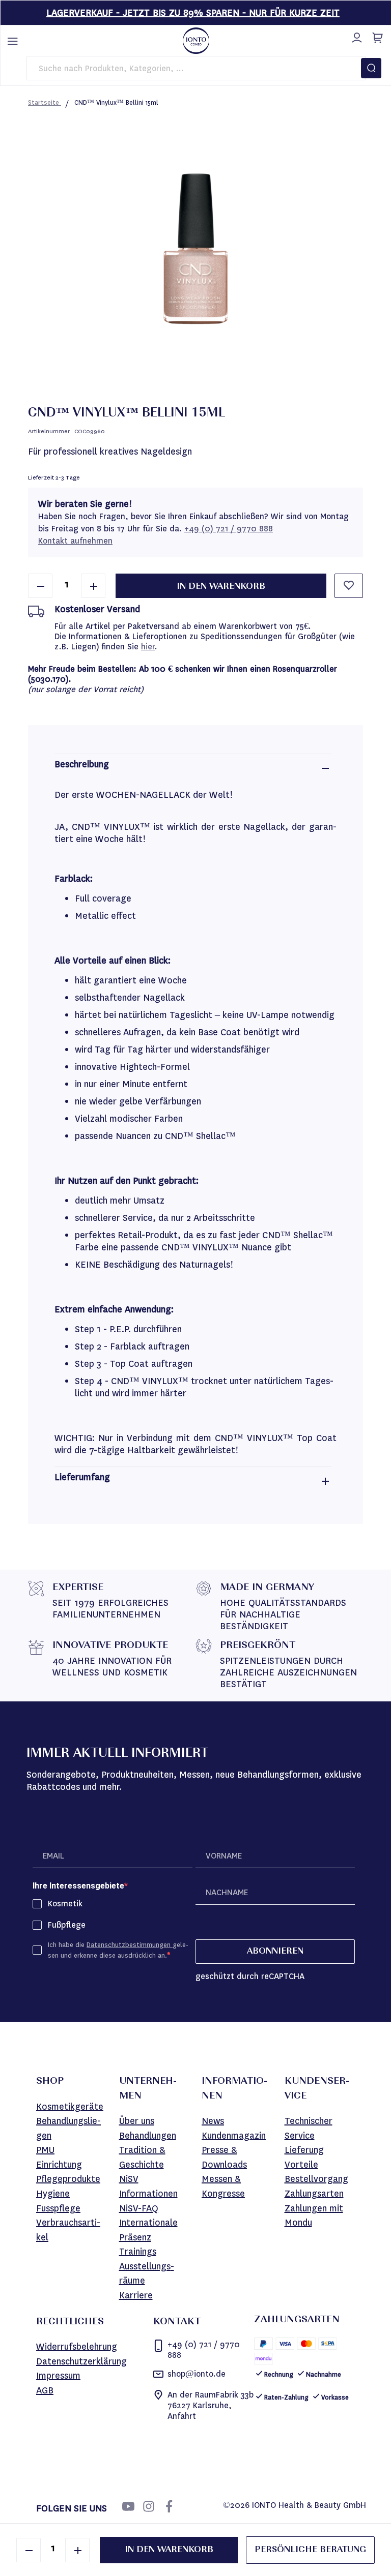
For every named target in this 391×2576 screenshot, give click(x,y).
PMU (45, 2150)
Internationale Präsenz (148, 2230)
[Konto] (355, 36)
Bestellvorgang (316, 2179)
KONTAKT (177, 2322)
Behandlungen (148, 2136)
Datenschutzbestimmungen (130, 1945)
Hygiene (53, 2194)
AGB (45, 2390)
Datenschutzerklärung (81, 2361)
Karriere (136, 2295)
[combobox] (196, 68)
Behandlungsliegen (68, 2128)
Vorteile (301, 2165)
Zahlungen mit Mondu (314, 2216)
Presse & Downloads (224, 2157)
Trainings (138, 2252)
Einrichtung (59, 2165)
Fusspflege (58, 2208)
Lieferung (304, 2150)
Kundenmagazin (234, 2136)
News (213, 2121)
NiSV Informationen (148, 2186)
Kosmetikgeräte (70, 2107)
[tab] (193, 768)
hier (148, 647)
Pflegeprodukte (68, 2179)
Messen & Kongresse (223, 2186)
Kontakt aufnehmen (75, 541)
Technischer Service (309, 2128)
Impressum (58, 2376)
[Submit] (371, 68)
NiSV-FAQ (139, 2208)
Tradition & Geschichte (142, 2157)
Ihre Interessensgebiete (78, 1886)
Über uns (137, 2121)
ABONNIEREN (275, 1952)
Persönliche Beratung (310, 2550)
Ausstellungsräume (147, 2274)
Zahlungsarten (314, 2194)
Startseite (45, 102)
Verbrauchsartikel (68, 2230)
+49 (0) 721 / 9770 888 (229, 529)
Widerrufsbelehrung (77, 2347)
